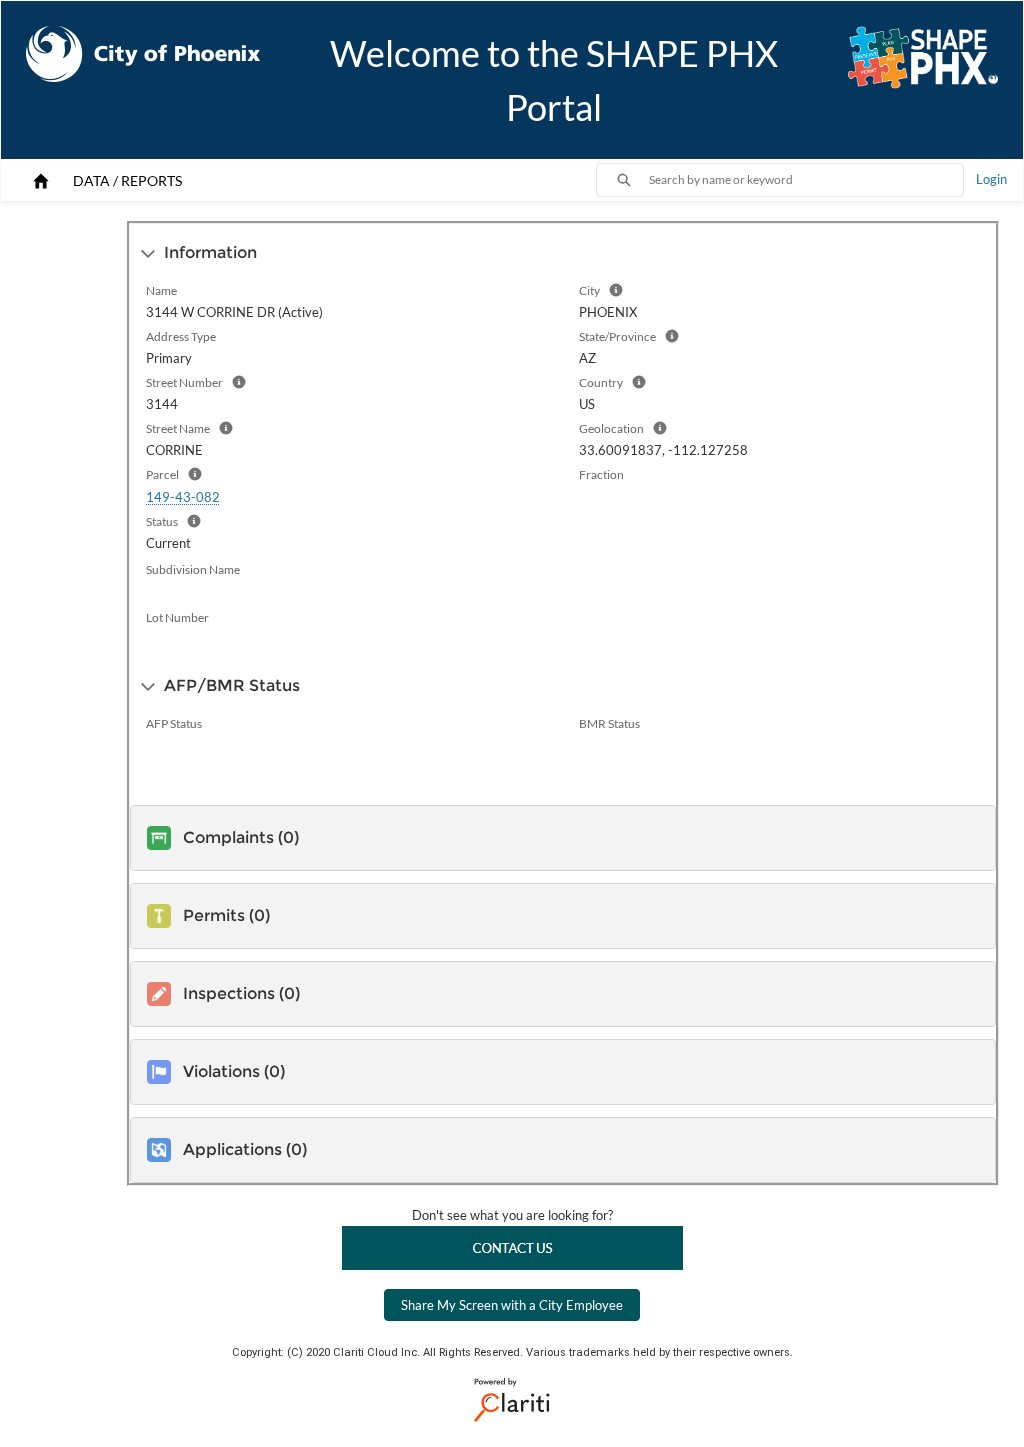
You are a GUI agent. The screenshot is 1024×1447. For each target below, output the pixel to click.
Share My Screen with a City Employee (512, 1305)
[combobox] (806, 180)
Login (991, 179)
